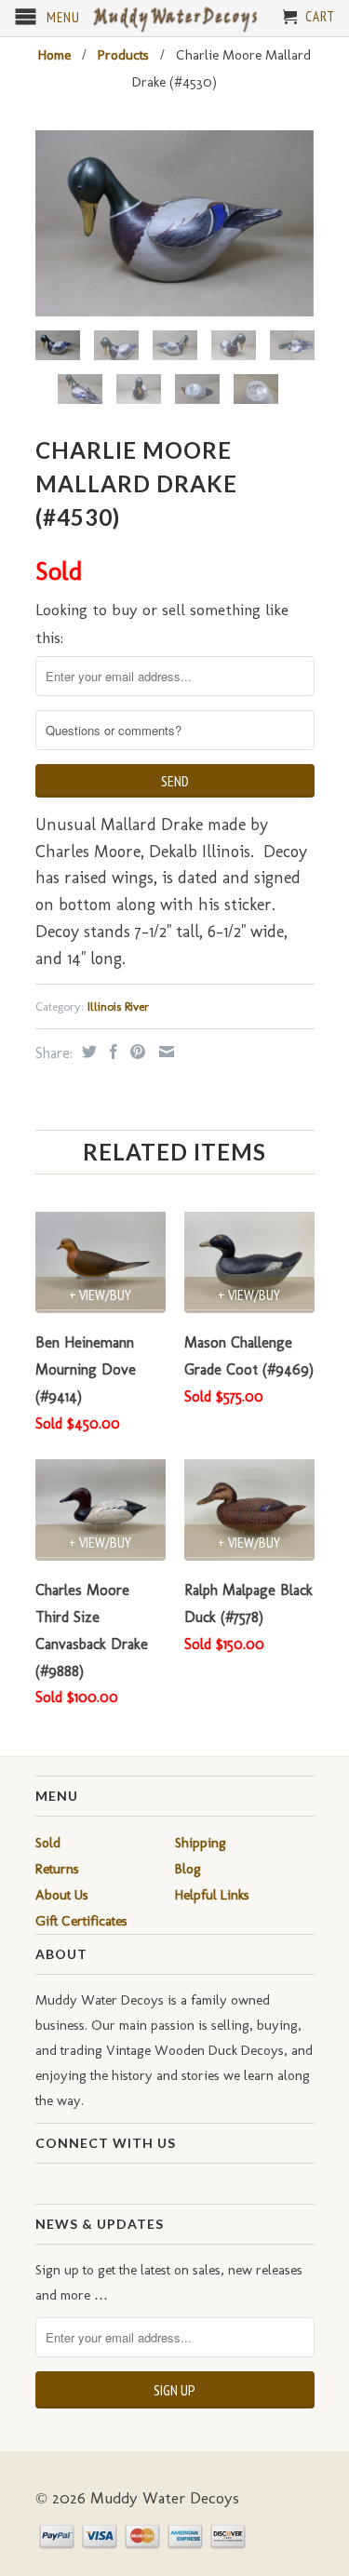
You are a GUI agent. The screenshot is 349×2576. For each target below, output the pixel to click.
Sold (48, 1843)
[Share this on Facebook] (111, 1052)
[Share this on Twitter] (87, 1052)
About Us (62, 1895)
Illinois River (118, 1006)
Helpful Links (212, 1895)
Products (123, 55)
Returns (57, 1869)
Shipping (201, 1843)
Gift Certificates (81, 1921)
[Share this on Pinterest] (135, 1052)
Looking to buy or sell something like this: (162, 624)
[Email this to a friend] (164, 1052)
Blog (188, 1869)
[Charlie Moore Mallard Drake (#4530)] (175, 223)
